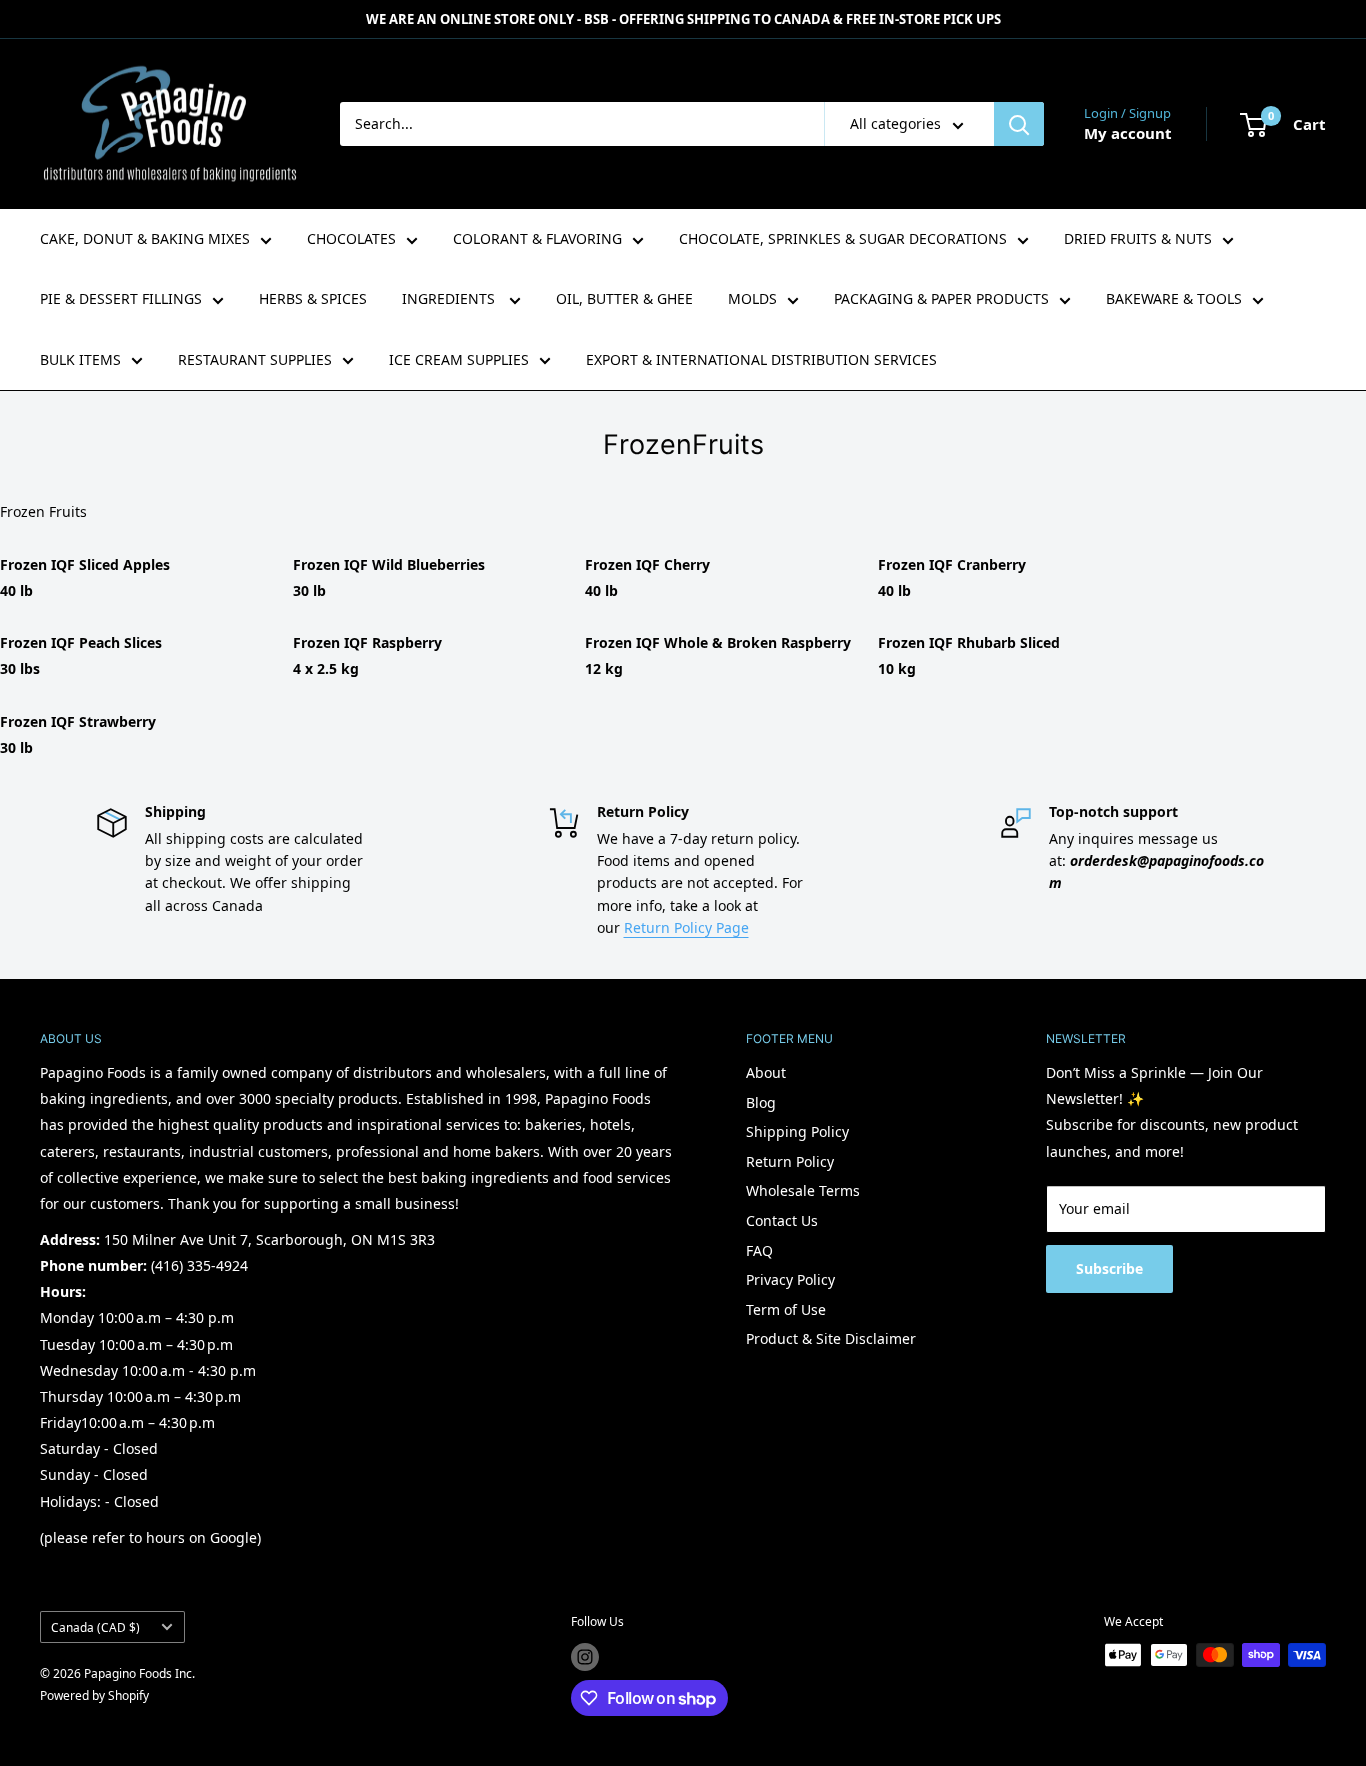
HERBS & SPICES (313, 298)
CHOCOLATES (351, 238)
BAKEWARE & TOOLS (1174, 298)
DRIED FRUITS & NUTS (1138, 238)
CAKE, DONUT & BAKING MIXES (145, 238)
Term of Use (786, 1309)
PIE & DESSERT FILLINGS (121, 298)
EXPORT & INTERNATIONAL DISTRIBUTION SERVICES (761, 359)
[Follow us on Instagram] (585, 1657)
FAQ (759, 1250)
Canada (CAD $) (95, 1627)
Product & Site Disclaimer (831, 1338)
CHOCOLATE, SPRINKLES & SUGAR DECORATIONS (843, 238)
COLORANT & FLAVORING (537, 238)
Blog (761, 1102)
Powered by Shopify (94, 1695)
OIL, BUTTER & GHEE (624, 298)
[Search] (1019, 124)
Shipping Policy (797, 1131)
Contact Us (782, 1220)
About (766, 1072)
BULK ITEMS (80, 359)
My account (1128, 133)
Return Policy (790, 1161)
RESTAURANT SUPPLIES (255, 359)
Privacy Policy (790, 1279)
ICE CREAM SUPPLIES (459, 359)
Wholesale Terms (803, 1190)
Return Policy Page (686, 927)
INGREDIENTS (450, 298)
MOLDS (752, 298)
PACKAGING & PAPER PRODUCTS (941, 298)
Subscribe (1109, 1268)
